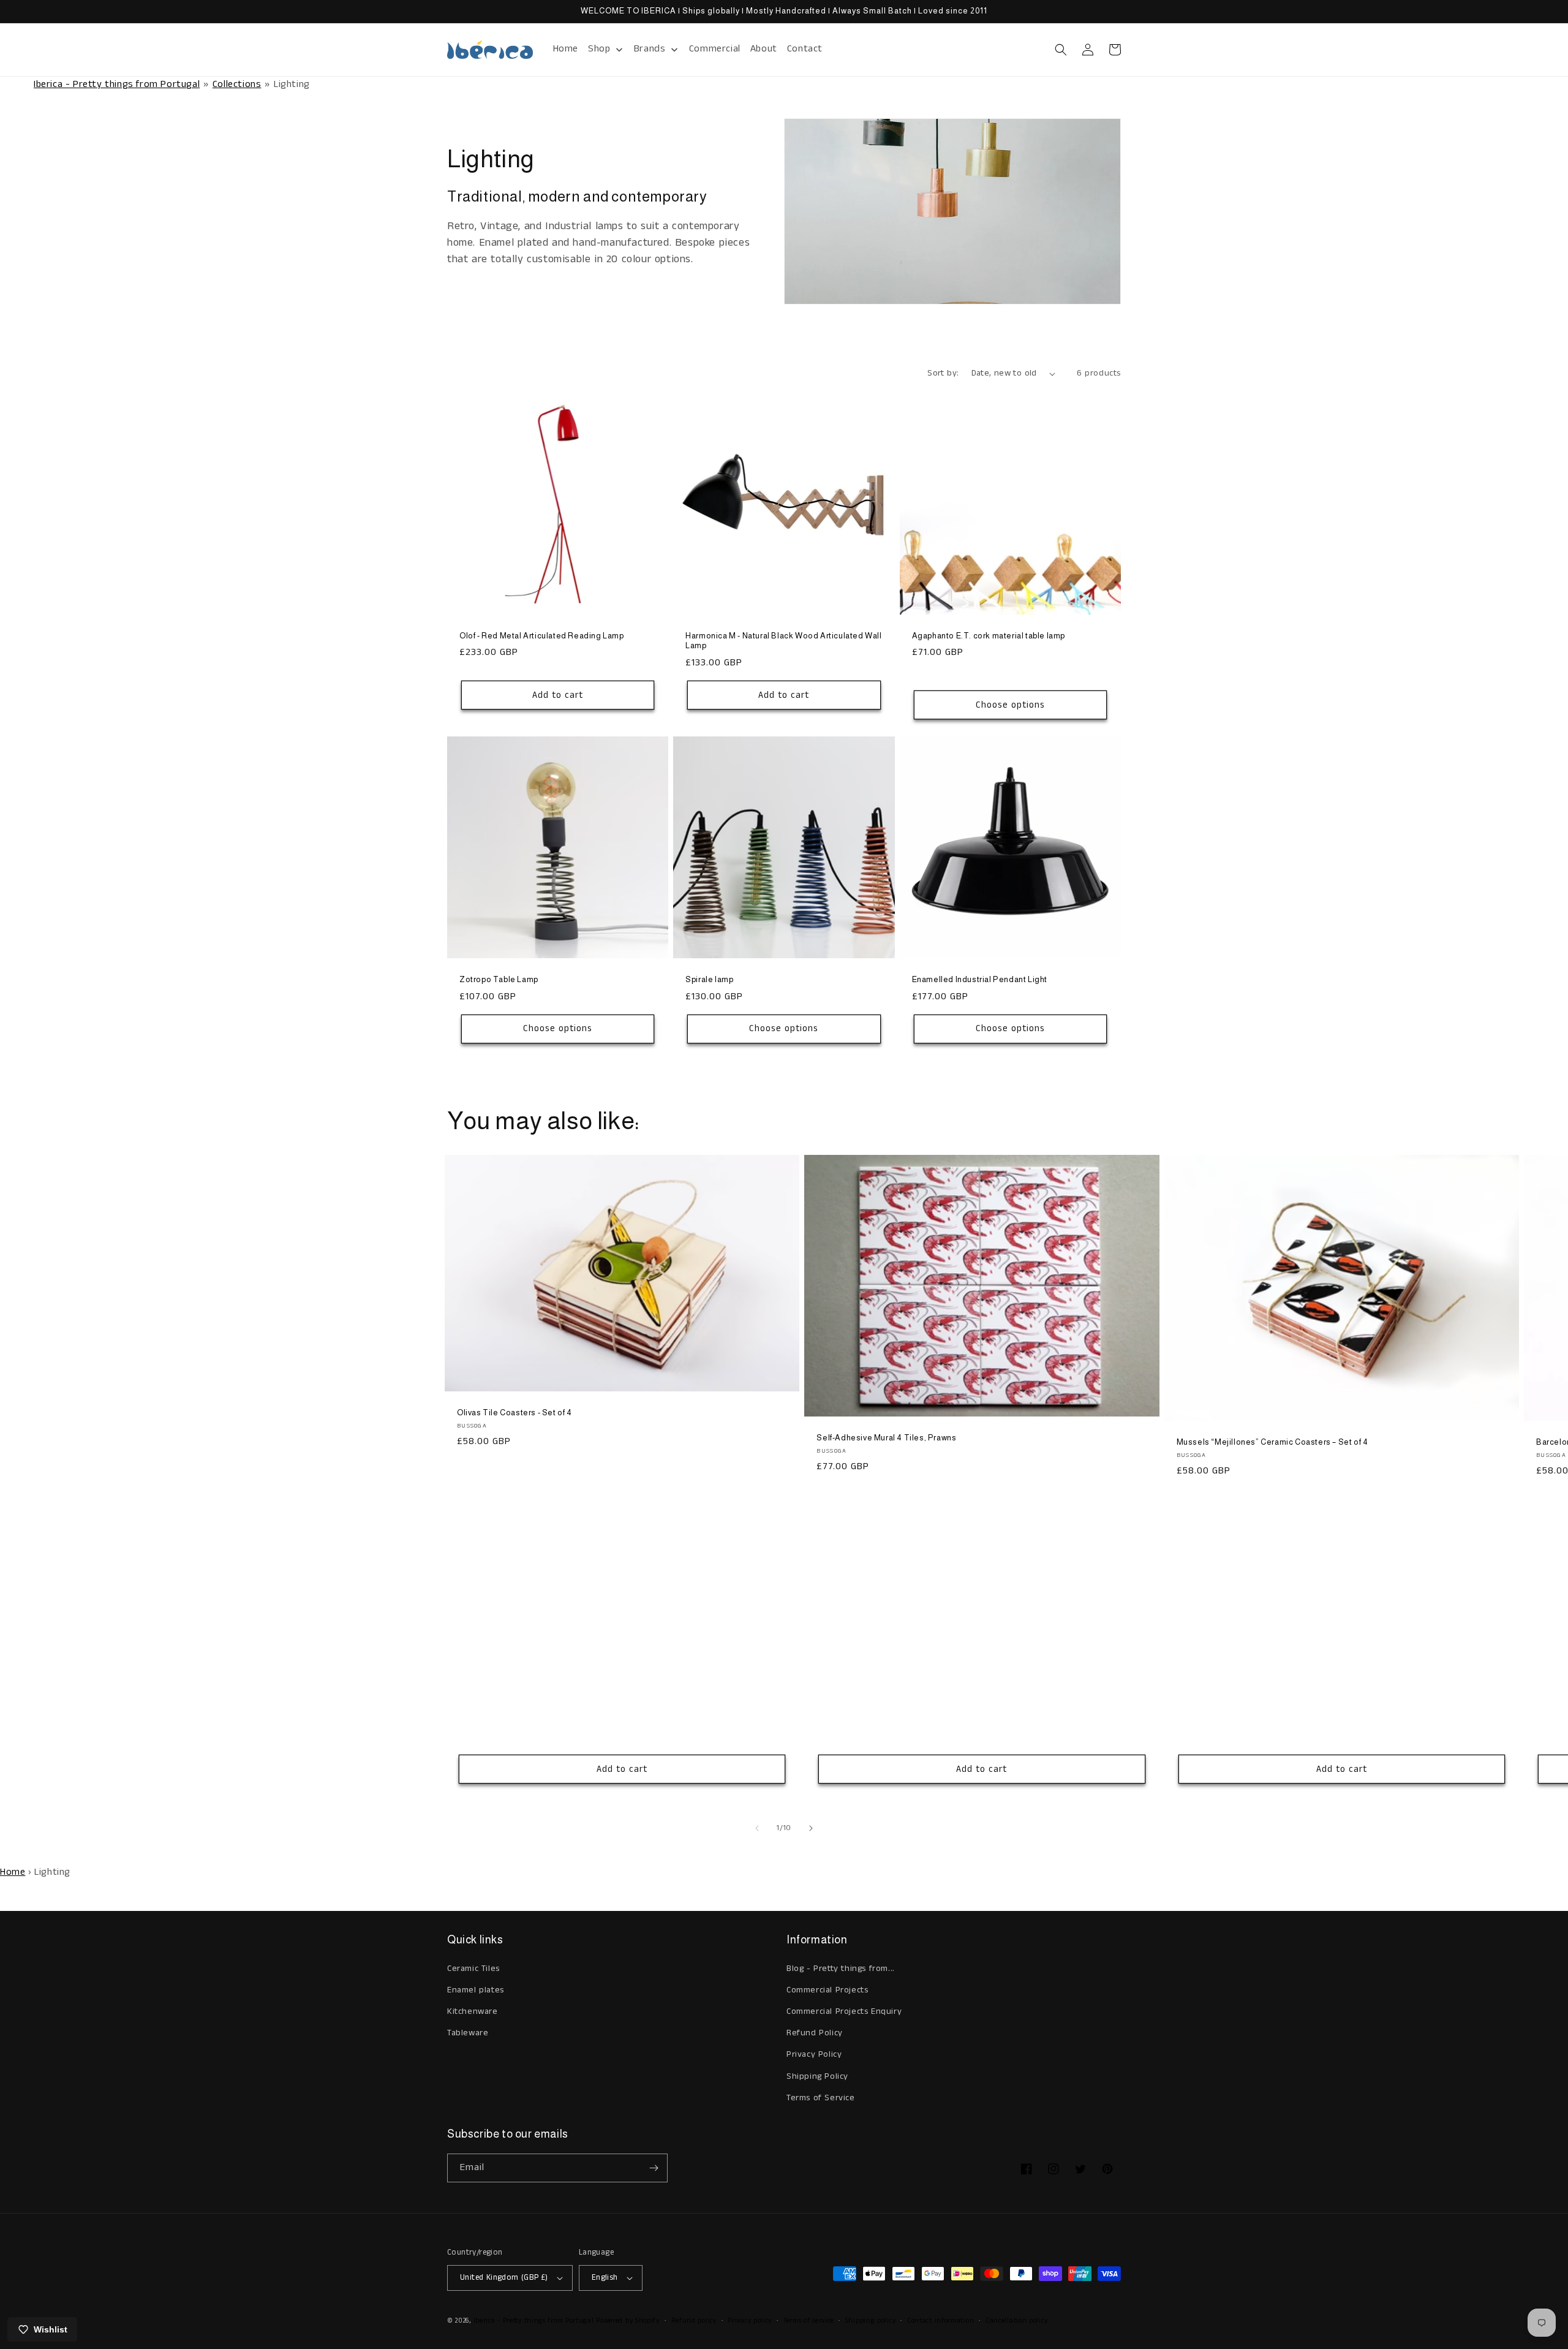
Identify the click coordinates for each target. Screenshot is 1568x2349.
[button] (1061, 50)
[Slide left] (757, 1828)
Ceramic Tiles (473, 1969)
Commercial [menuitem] (715, 49)
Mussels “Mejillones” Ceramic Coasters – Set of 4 (1272, 1442)
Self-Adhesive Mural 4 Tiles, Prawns (886, 1438)
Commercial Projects (827, 1990)
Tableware (468, 2033)
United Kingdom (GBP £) (504, 2278)
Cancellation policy (1016, 2321)
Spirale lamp (709, 979)
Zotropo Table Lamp (499, 979)
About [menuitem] (764, 49)
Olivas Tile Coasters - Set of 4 (514, 1413)
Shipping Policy (817, 2076)
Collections (237, 84)
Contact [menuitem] (805, 49)
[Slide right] (811, 1828)
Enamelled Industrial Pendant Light (980, 979)
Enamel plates (476, 1990)
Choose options (1010, 705)
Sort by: (943, 373)
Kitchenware (473, 2011)
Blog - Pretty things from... (841, 1969)
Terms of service (809, 2321)
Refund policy (694, 2321)
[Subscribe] (654, 2168)
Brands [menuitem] (650, 49)
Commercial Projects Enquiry (844, 2011)
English (605, 2278)
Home (13, 1872)
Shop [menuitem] (599, 49)
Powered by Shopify (628, 2321)
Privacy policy (750, 2321)
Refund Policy (815, 2033)
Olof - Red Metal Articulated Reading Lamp (542, 636)
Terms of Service (821, 2098)
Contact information (940, 2321)
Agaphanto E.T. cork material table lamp (989, 636)
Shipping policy (871, 2321)
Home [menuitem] (566, 49)
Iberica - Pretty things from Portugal (117, 84)
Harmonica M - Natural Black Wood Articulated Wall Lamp (783, 641)
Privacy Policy (814, 2054)
